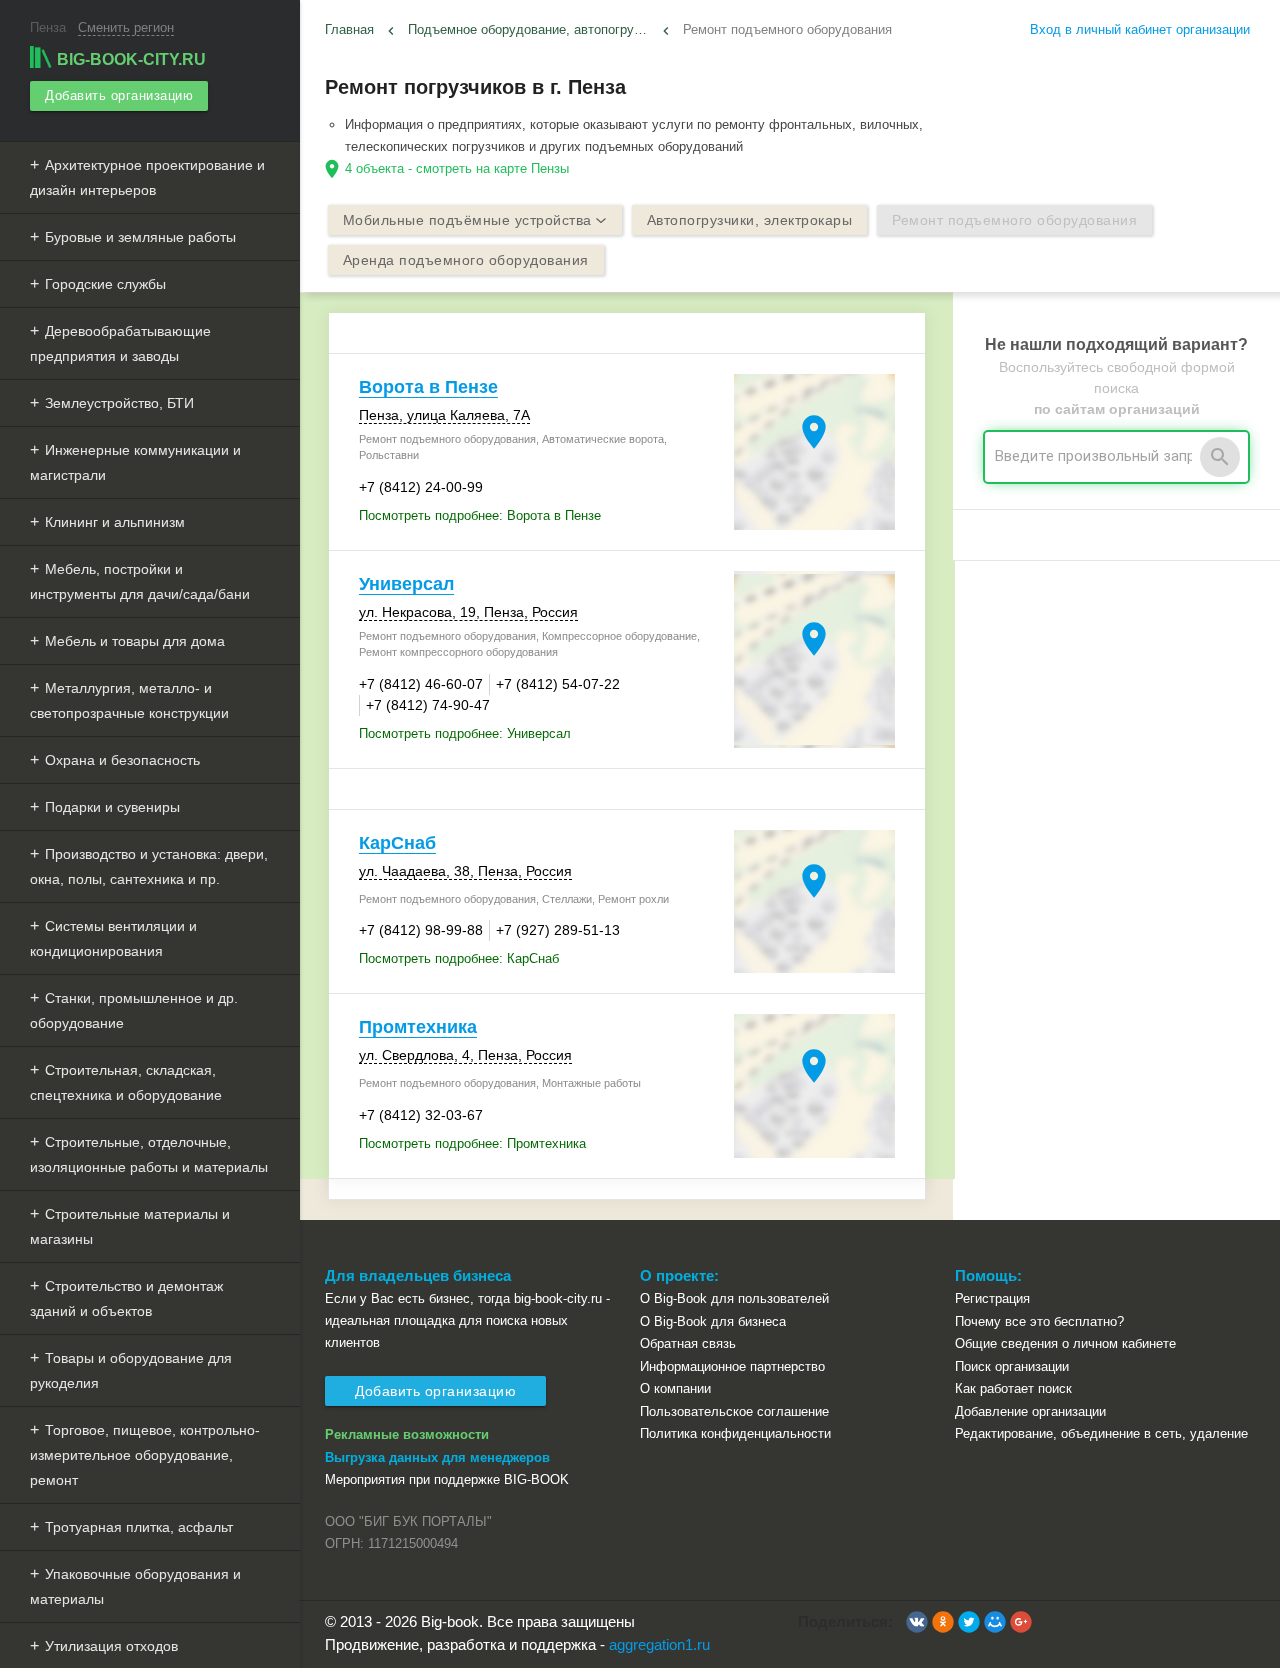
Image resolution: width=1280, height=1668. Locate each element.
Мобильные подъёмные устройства (467, 220)
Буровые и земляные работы (140, 237)
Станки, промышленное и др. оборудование (134, 1010)
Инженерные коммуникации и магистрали (135, 462)
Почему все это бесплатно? (1039, 1321)
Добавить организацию (119, 95)
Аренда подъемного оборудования (466, 260)
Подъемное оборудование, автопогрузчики (531, 29)
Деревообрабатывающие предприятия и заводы (120, 343)
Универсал (406, 584)
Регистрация (992, 1298)
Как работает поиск (1013, 1388)
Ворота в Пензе (428, 387)
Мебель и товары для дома (135, 641)
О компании (675, 1388)
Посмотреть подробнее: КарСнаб (459, 958)
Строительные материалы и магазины (130, 1226)
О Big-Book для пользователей (734, 1298)
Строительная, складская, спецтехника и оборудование (126, 1082)
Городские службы (105, 284)
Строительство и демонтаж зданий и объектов (126, 1298)
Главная (349, 29)
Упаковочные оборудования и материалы (135, 1586)
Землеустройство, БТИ (119, 403)
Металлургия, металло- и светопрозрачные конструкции (129, 700)
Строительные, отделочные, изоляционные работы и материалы (149, 1154)
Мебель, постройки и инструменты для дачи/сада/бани (140, 581)
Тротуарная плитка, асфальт (139, 1527)
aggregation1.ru (659, 1644)
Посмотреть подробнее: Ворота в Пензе (480, 515)
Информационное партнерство (732, 1366)
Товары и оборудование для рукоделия (131, 1370)
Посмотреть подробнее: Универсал (465, 733)
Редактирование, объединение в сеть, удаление (1101, 1433)
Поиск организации (1012, 1366)
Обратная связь (688, 1343)
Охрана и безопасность (122, 760)
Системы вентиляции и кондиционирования (113, 938)
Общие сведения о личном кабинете (1065, 1343)
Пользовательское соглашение (734, 1411)
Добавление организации (1030, 1411)
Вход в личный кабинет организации (1140, 29)
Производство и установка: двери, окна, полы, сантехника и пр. (149, 866)
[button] (917, 1622)
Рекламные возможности (407, 1434)
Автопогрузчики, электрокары (750, 220)
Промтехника (418, 1027)
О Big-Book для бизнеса (713, 1321)
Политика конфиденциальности (735, 1433)
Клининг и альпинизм (115, 522)
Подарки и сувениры (112, 807)
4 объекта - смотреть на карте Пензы (457, 168)
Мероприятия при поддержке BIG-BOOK (447, 1479)
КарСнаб (397, 843)
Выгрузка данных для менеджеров (437, 1457)
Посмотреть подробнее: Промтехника (472, 1143)
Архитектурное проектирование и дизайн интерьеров (147, 177)
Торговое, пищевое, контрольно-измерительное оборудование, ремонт (145, 1455)
